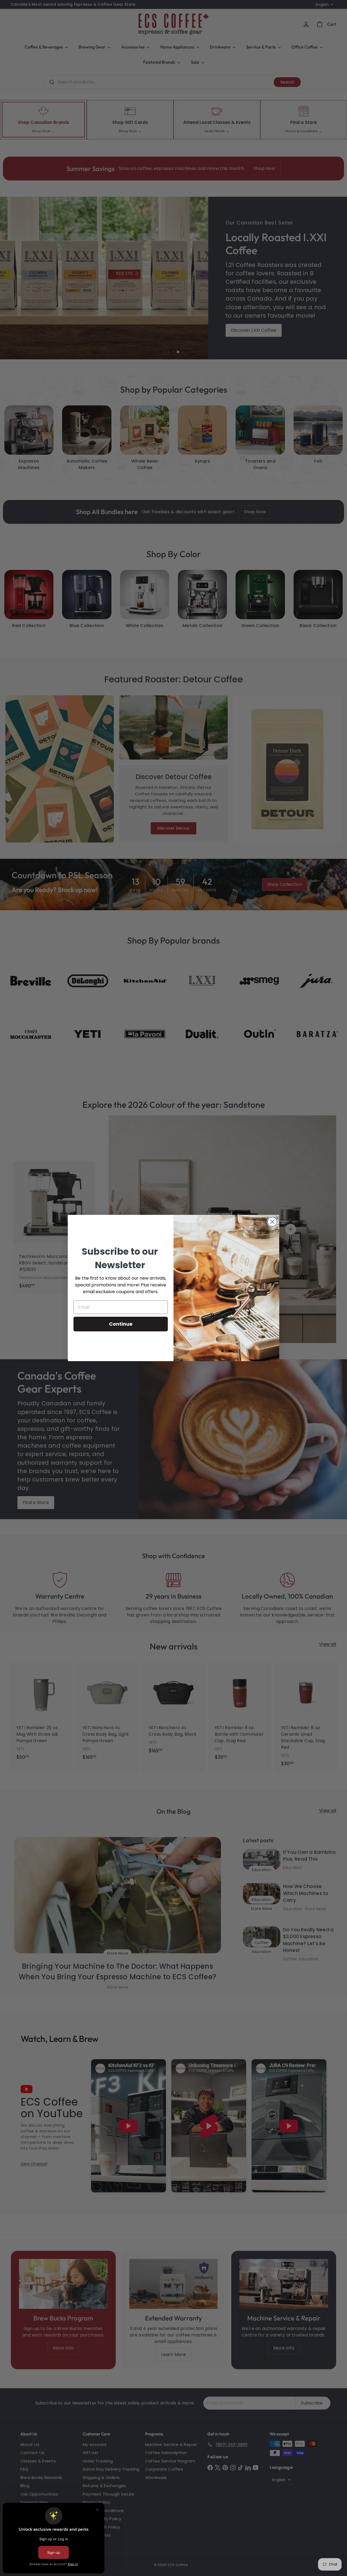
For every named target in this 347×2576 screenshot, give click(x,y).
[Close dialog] (272, 1222)
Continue (121, 1324)
